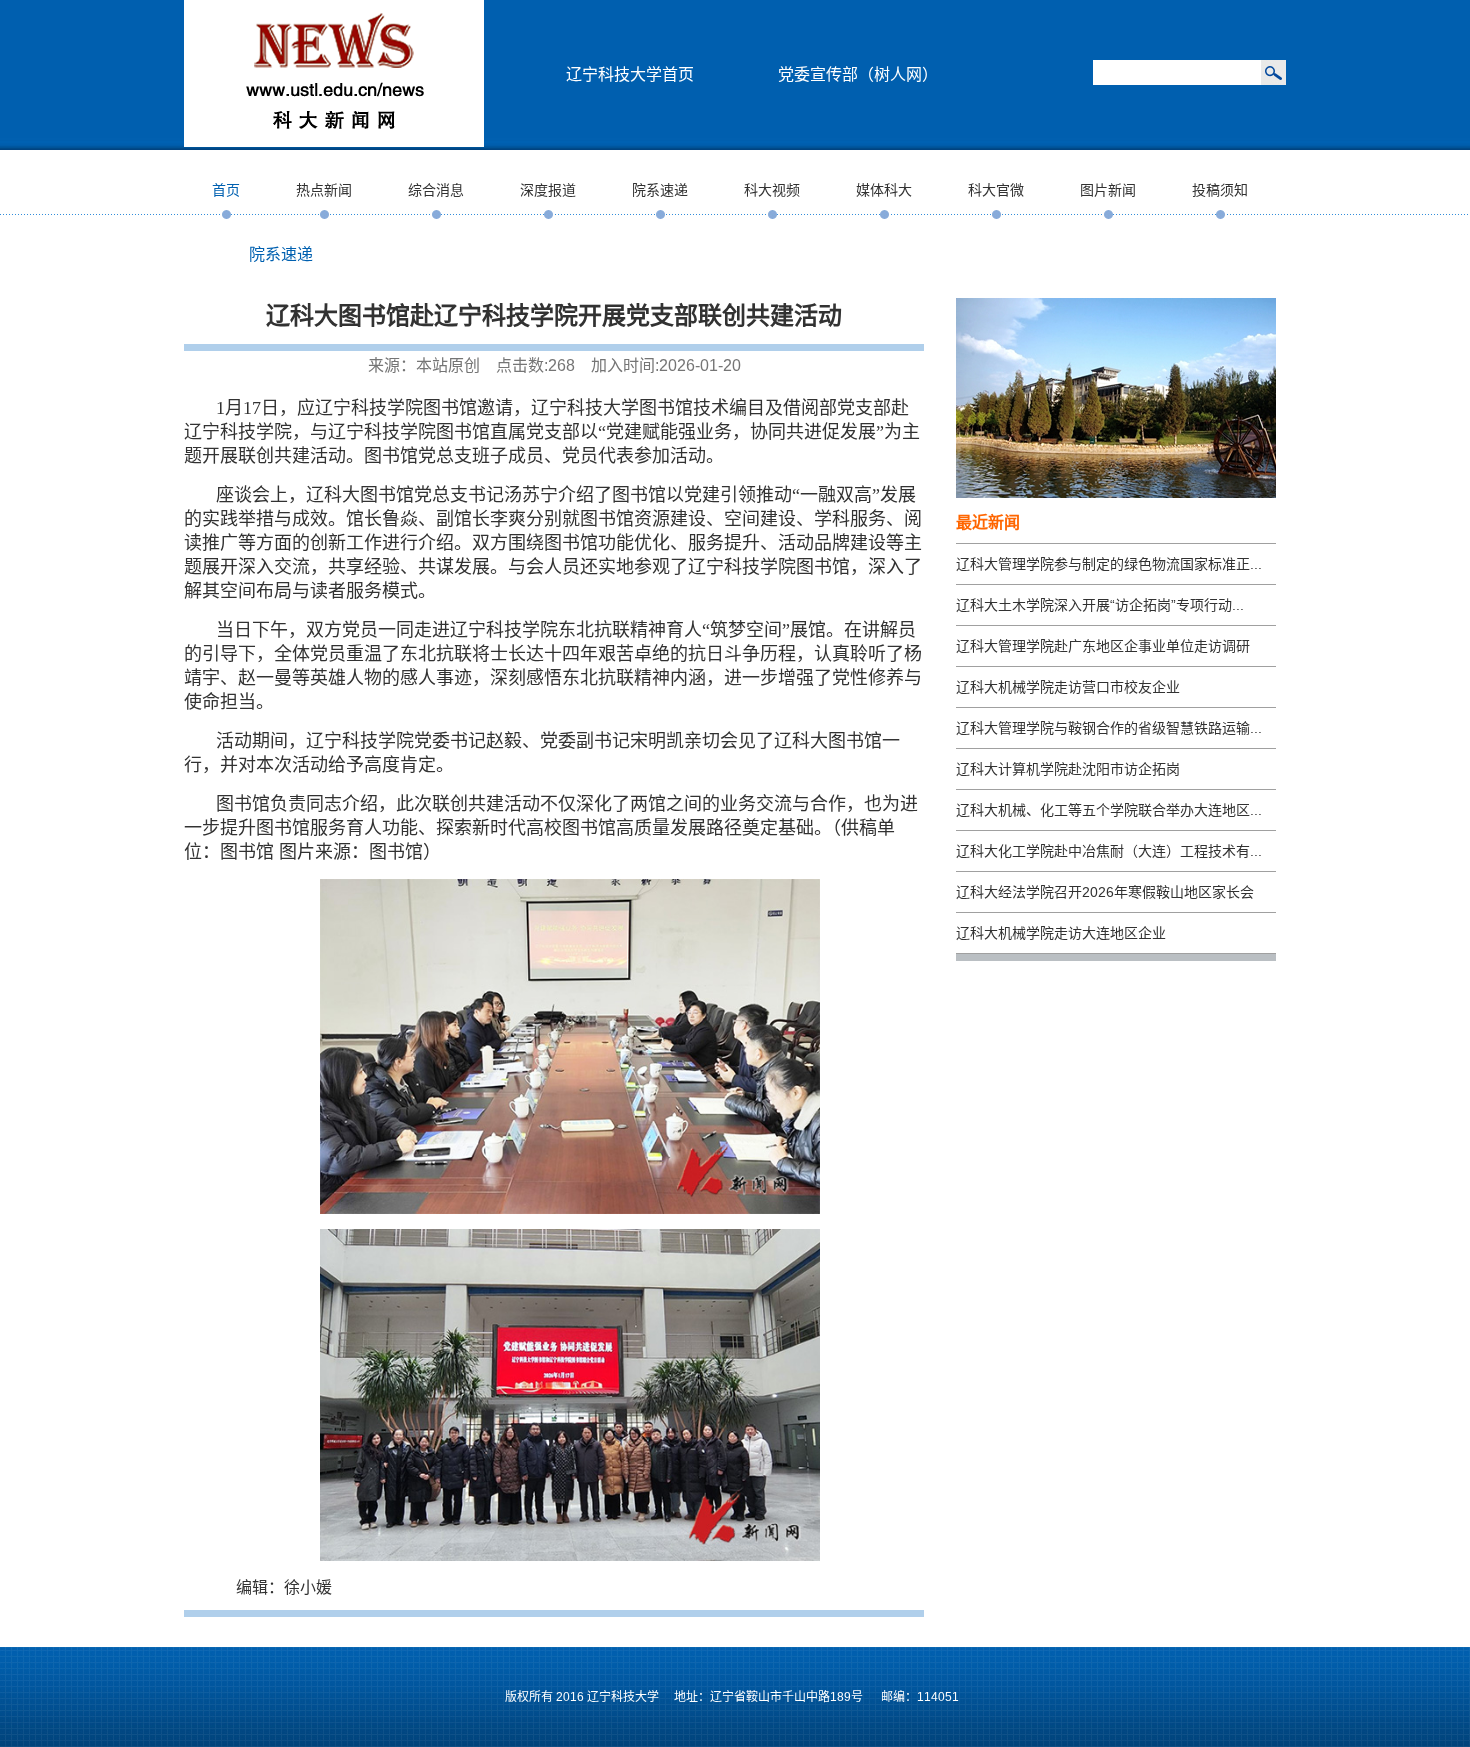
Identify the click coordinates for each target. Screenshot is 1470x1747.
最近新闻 (988, 522)
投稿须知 (1220, 190)
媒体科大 (884, 190)
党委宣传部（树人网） (858, 74)
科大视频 (772, 190)
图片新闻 (1108, 190)
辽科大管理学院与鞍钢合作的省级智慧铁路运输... (1109, 728)
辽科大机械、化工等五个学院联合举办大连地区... (1109, 810)
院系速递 (660, 190)
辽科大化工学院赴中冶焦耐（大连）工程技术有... (1109, 851)
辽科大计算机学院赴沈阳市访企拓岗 (1068, 769)
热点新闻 (324, 190)
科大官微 (996, 190)
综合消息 (436, 190)
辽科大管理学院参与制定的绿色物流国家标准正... (1109, 564)
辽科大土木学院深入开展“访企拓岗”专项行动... (1100, 605)
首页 (226, 190)
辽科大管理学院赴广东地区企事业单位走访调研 (1103, 646)
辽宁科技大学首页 (630, 74)
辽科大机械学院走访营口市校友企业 (1068, 687)
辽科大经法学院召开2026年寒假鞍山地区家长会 (1105, 892)
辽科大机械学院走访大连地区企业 (1061, 933)
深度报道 (548, 190)
